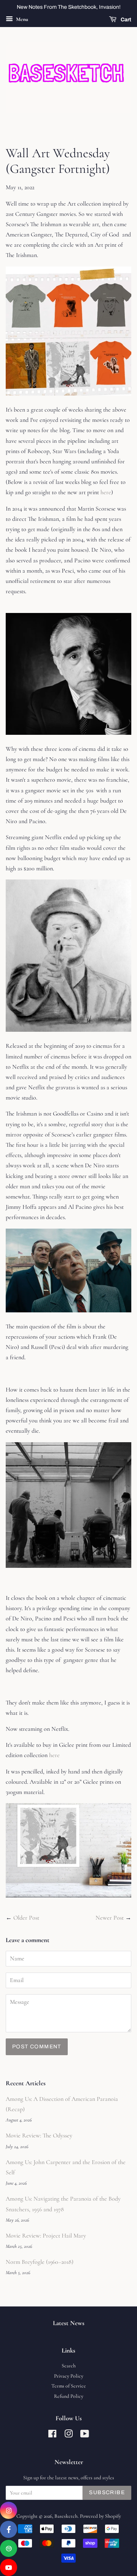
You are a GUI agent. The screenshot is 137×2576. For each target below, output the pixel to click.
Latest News (69, 2323)
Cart (125, 20)
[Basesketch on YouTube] (85, 2435)
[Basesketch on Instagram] (68, 2435)
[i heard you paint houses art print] (68, 1896)
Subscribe (107, 2492)
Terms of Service (69, 2386)
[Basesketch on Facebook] (52, 2435)
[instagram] (9, 2510)
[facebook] (9, 2529)
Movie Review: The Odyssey (39, 2135)
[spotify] (9, 2548)
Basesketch (66, 2516)
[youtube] (9, 2567)
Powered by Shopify (100, 2516)
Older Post (26, 1918)
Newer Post (110, 1918)
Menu (22, 19)
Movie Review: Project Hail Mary (46, 2236)
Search (69, 2366)
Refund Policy (69, 2396)
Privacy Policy (69, 2376)
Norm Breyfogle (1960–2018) (40, 2262)
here (106, 492)
